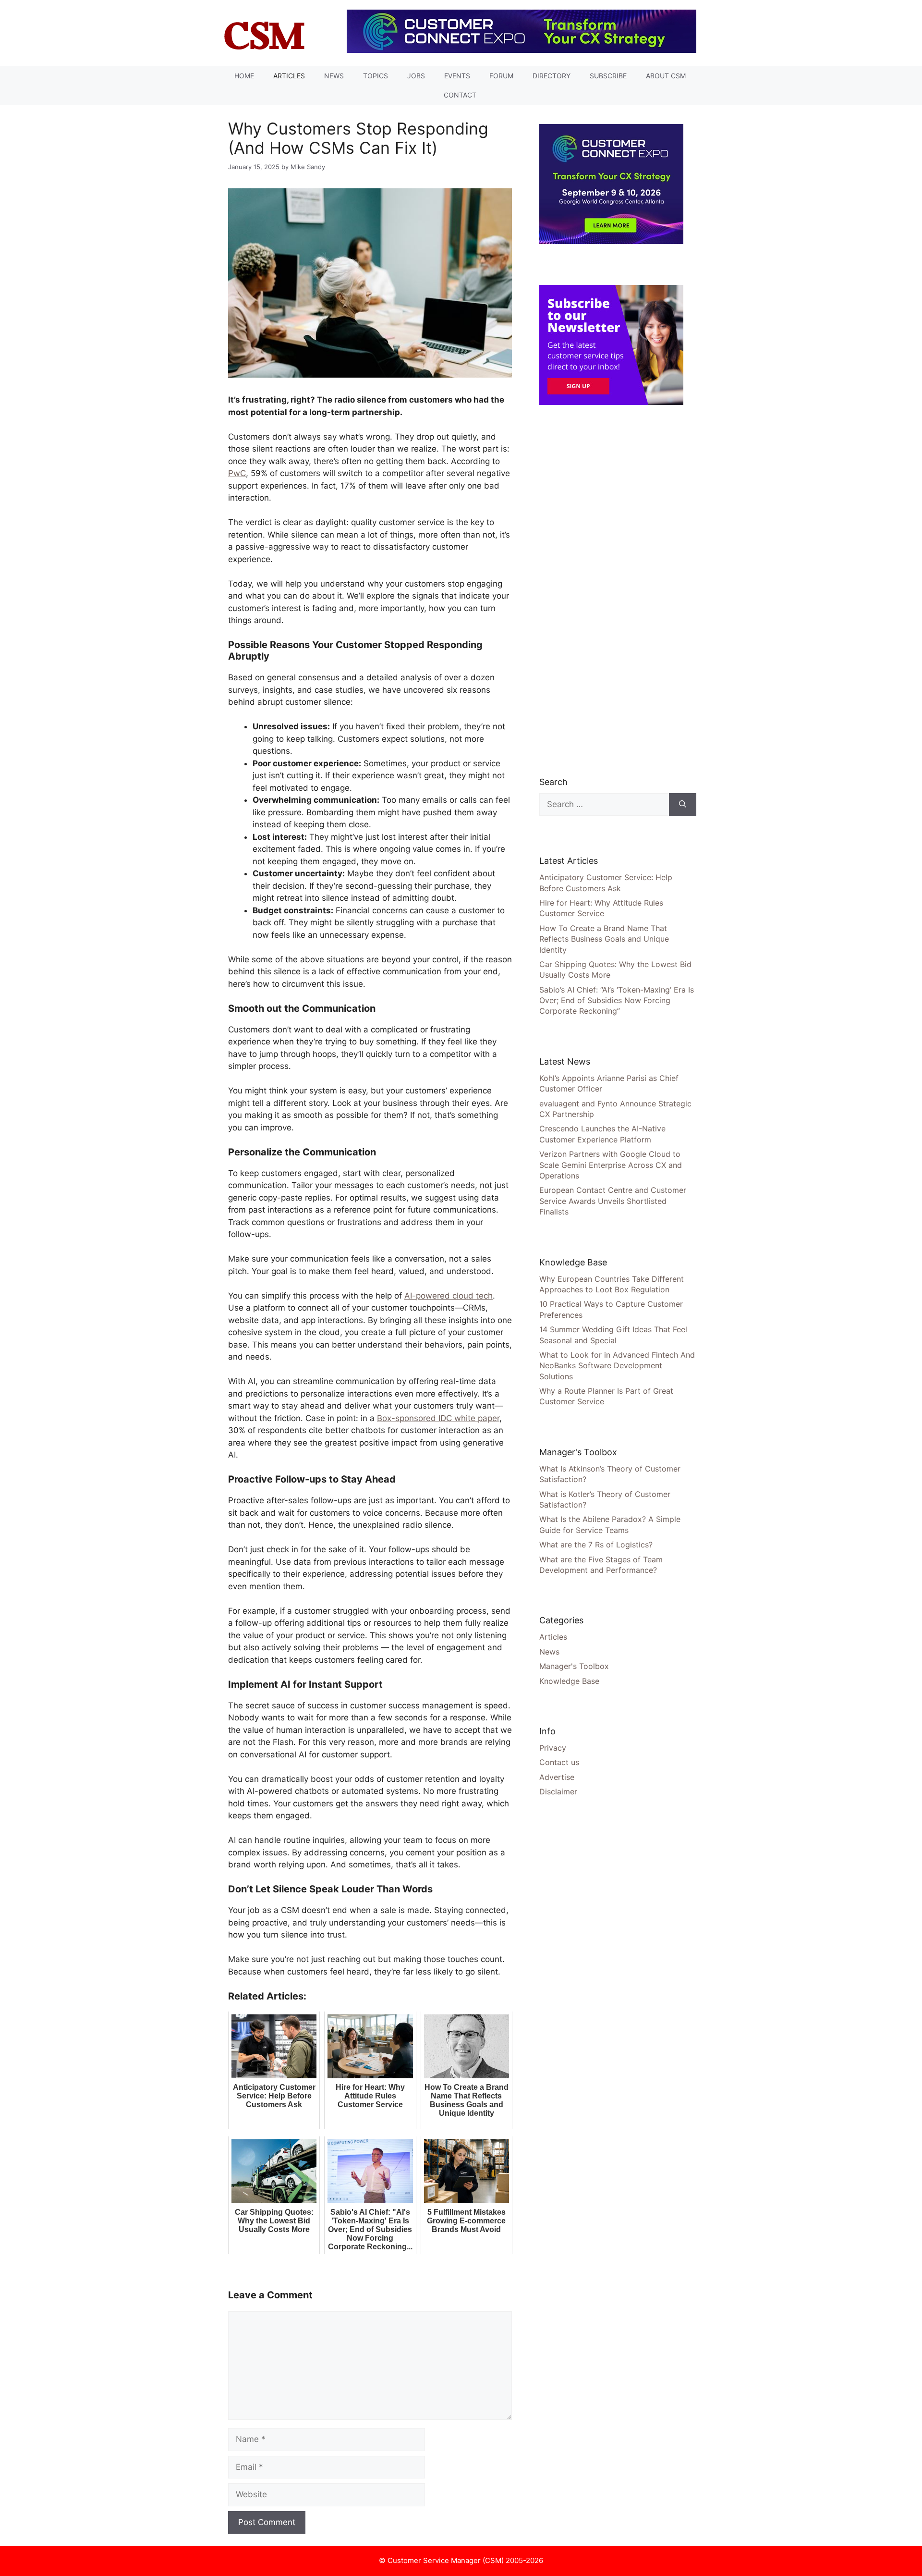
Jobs (416, 76)
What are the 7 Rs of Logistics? (596, 1545)
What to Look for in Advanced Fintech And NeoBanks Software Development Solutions (617, 1366)
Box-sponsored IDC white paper (438, 1418)
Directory (552, 76)
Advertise (557, 1777)
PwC (237, 473)
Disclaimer (558, 1791)
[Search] (683, 805)
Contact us (559, 1762)
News (334, 76)
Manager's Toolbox (574, 1666)
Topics (376, 76)
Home (244, 76)
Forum (501, 76)
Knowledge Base (569, 1681)
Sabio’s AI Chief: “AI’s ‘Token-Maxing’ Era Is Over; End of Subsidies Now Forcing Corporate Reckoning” (617, 1000)
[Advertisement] (611, 590)
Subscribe (608, 76)
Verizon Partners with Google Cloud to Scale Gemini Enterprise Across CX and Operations (611, 1165)
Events (457, 76)
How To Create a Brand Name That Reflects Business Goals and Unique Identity (604, 939)
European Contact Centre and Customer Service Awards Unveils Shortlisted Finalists (613, 1201)
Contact (460, 95)
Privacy (553, 1748)
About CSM (666, 76)
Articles (289, 76)
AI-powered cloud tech (449, 1296)
